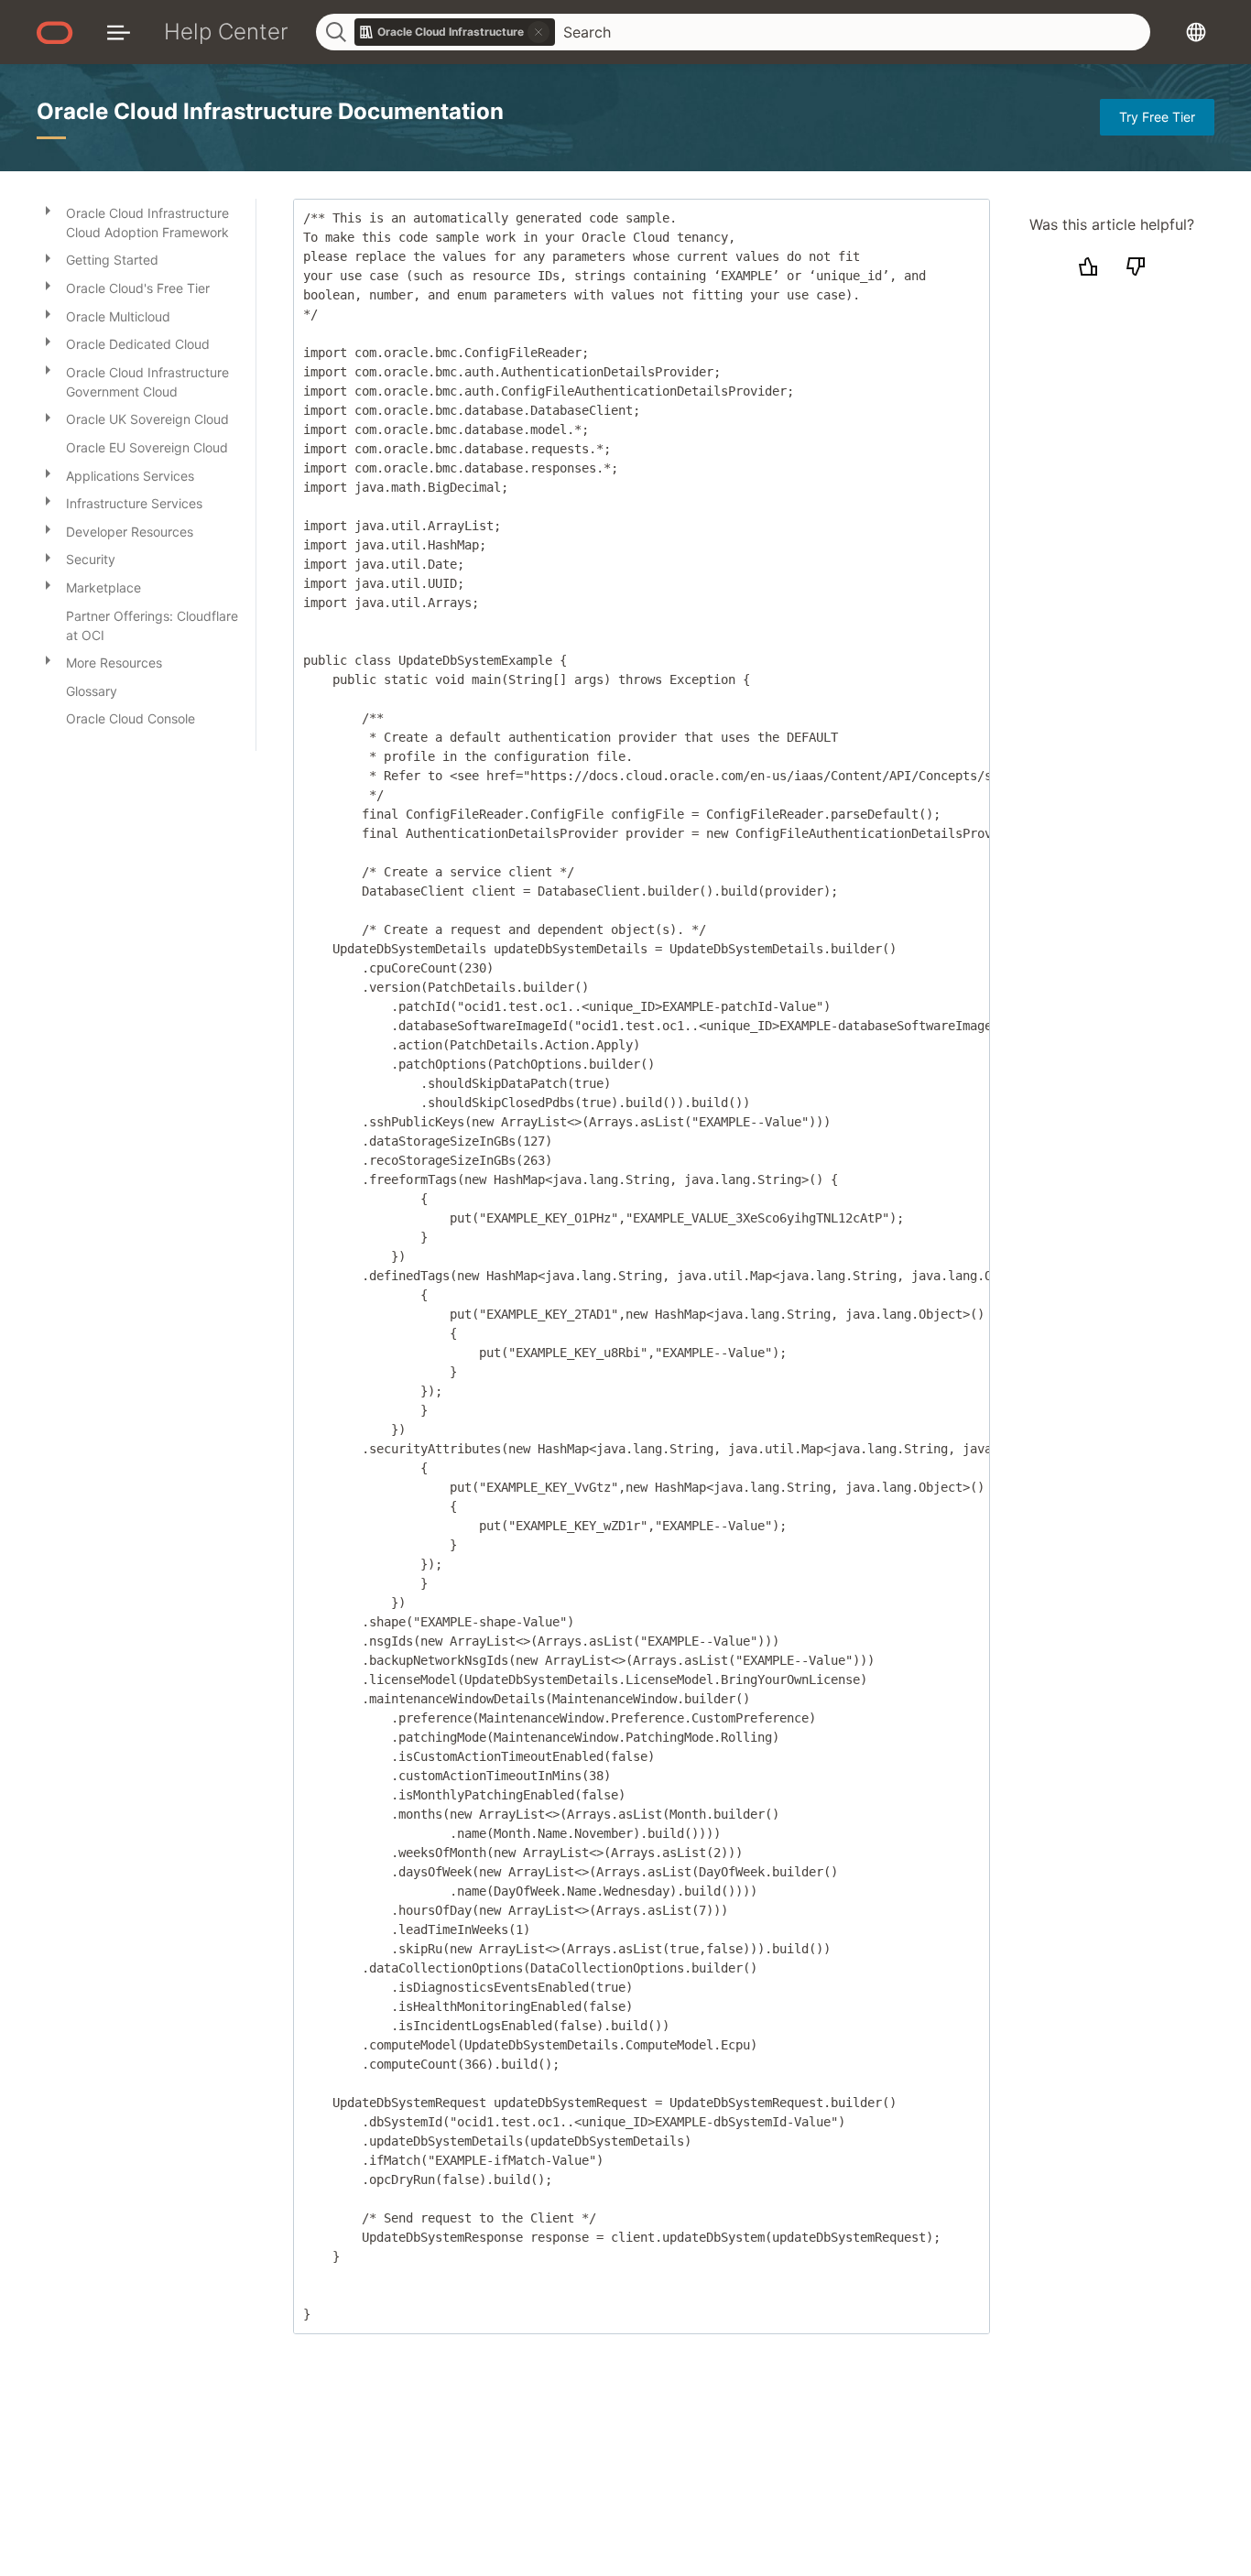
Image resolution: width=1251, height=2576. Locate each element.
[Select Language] (1196, 32)
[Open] (48, 210)
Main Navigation (119, 32)
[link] (455, 32)
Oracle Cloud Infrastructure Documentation (270, 111)
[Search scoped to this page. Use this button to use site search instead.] (538, 32)
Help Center (226, 32)
